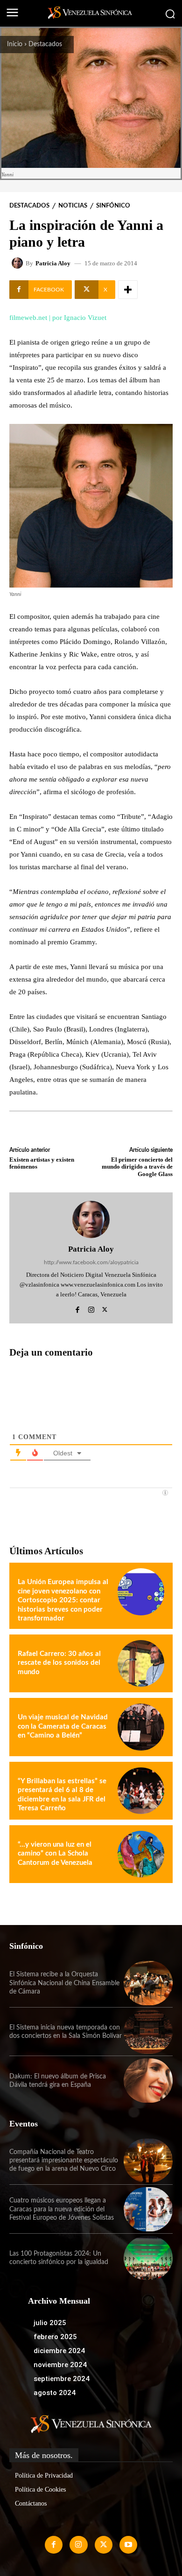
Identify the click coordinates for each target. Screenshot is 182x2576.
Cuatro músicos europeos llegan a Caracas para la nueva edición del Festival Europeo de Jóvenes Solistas (62, 2209)
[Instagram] (91, 1308)
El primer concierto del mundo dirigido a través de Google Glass (137, 1167)
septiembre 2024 (62, 2379)
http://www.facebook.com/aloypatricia (91, 1262)
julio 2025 (50, 2323)
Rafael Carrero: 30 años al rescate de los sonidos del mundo (59, 1663)
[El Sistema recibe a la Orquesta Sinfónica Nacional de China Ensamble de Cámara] (148, 1983)
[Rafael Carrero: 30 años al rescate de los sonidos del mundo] (141, 1663)
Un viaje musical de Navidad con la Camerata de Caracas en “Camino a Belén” (63, 1726)
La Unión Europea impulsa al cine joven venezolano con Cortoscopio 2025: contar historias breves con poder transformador (63, 1600)
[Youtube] (128, 2545)
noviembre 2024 (60, 2365)
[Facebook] (78, 1308)
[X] (105, 1308)
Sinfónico (113, 206)
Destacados (45, 44)
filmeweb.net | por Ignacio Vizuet (58, 318)
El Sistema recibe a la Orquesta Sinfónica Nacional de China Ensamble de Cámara (64, 1983)
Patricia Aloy (53, 263)
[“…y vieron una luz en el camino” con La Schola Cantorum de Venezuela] (141, 1854)
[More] (128, 290)
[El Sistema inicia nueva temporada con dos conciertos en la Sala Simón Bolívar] (148, 2032)
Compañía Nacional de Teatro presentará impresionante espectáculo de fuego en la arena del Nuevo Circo (64, 2161)
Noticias (73, 206)
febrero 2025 (55, 2337)
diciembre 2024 (59, 2351)
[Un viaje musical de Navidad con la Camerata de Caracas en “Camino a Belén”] (141, 1727)
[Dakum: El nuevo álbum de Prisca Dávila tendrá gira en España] (148, 2081)
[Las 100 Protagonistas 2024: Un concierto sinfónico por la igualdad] (148, 2258)
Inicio (15, 44)
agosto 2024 (55, 2393)
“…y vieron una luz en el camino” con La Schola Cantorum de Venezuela (55, 1854)
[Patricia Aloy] (19, 263)
